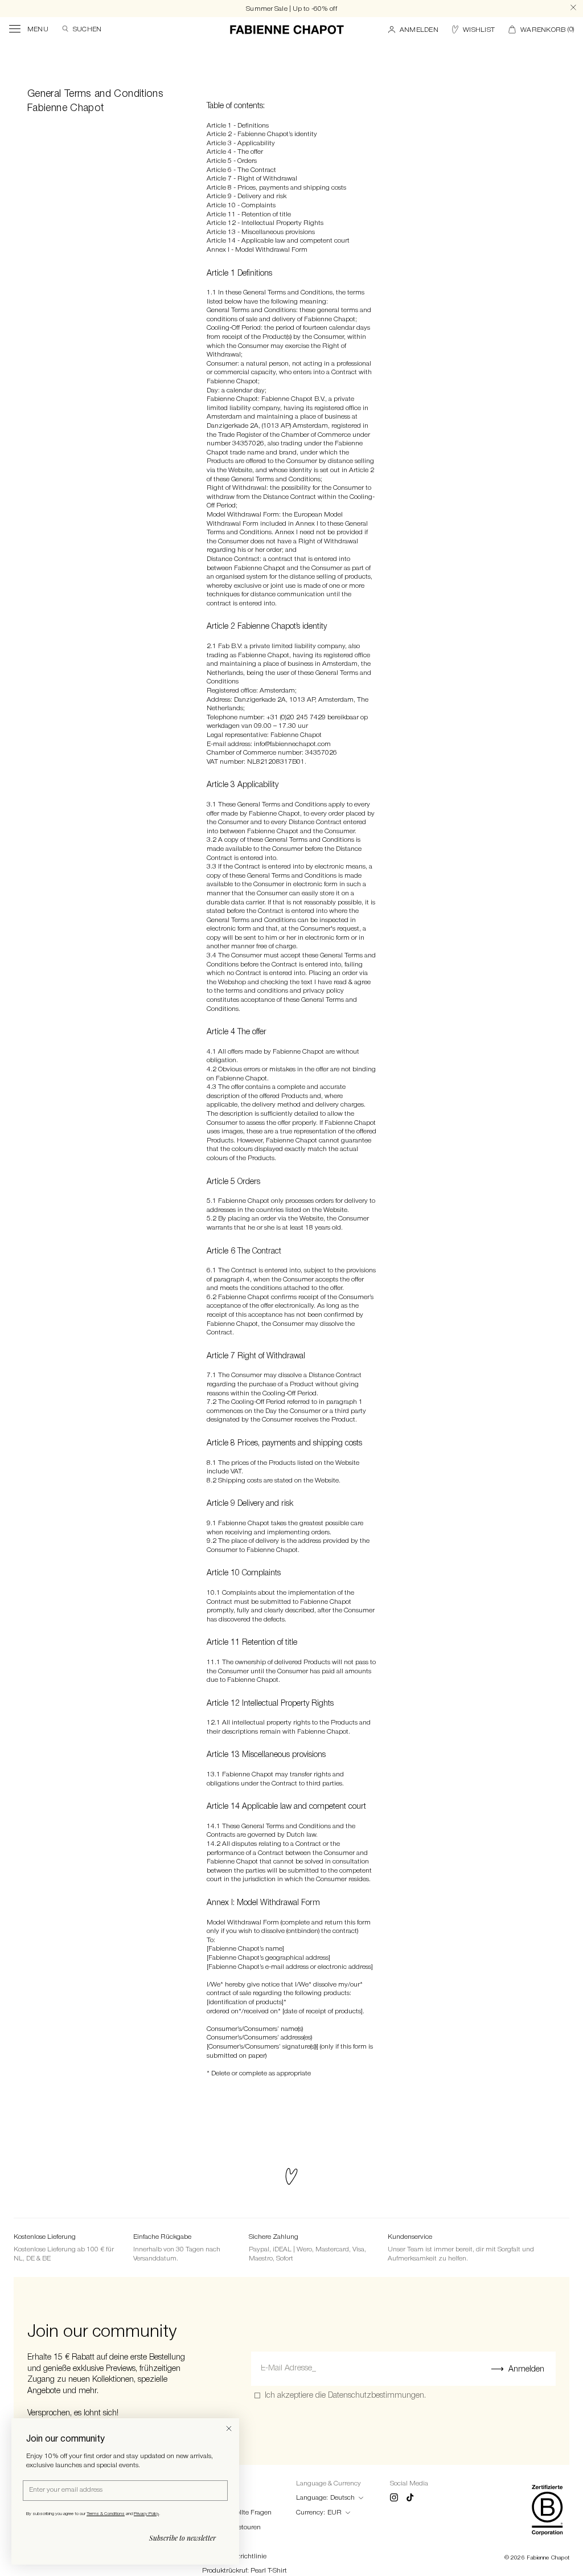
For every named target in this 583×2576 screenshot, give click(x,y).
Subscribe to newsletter (182, 2538)
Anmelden (526, 2370)
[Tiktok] (410, 2499)
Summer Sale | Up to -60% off (291, 9)
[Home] (287, 30)
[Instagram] (394, 2499)
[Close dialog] (229, 2428)
